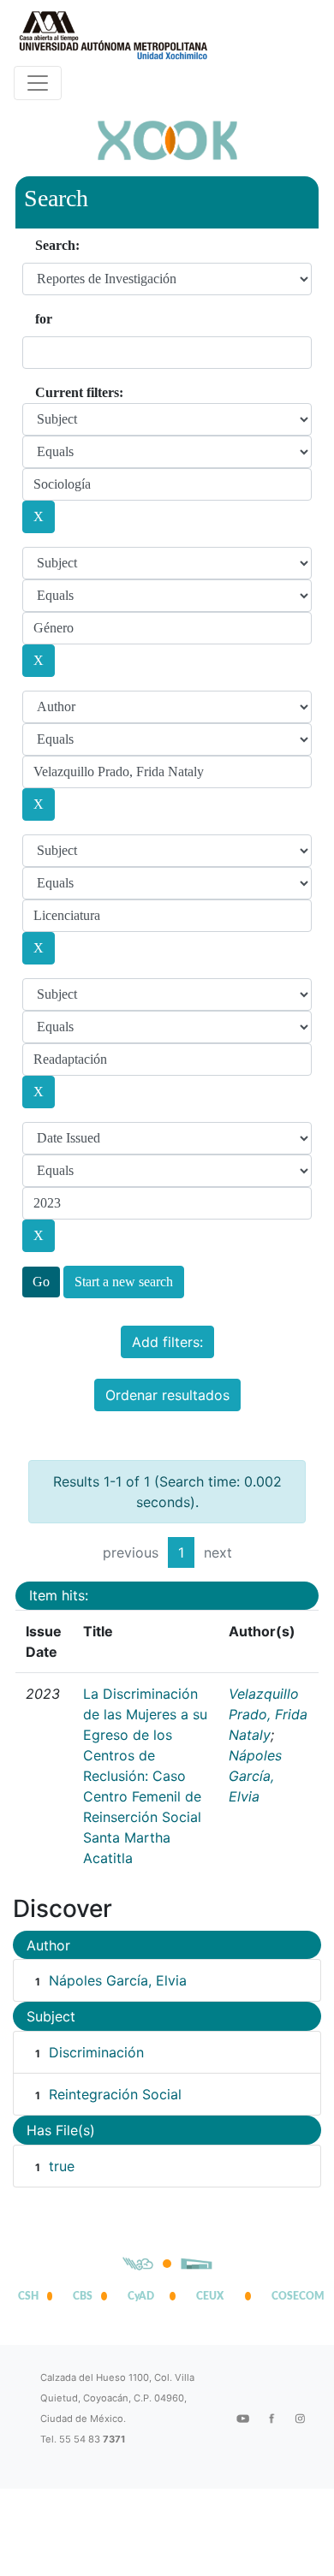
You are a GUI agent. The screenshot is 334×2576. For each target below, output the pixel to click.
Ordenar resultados (167, 1395)
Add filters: (167, 1342)
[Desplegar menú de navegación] (38, 83)
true (62, 2166)
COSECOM (294, 2296)
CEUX (210, 2296)
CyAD (141, 2296)
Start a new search (124, 1282)
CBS (83, 2296)
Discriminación (96, 2052)
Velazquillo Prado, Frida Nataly (268, 1714)
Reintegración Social (115, 2094)
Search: (57, 245)
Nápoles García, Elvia (255, 1776)
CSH (28, 2296)
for (44, 319)
